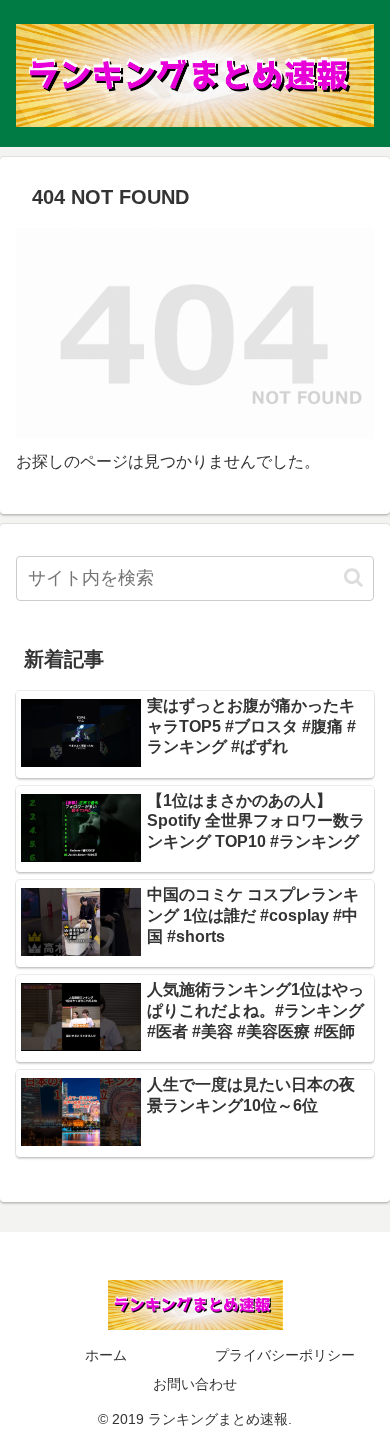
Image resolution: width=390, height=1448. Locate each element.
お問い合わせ (195, 1384)
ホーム (106, 1355)
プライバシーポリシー (285, 1355)
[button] (353, 577)
